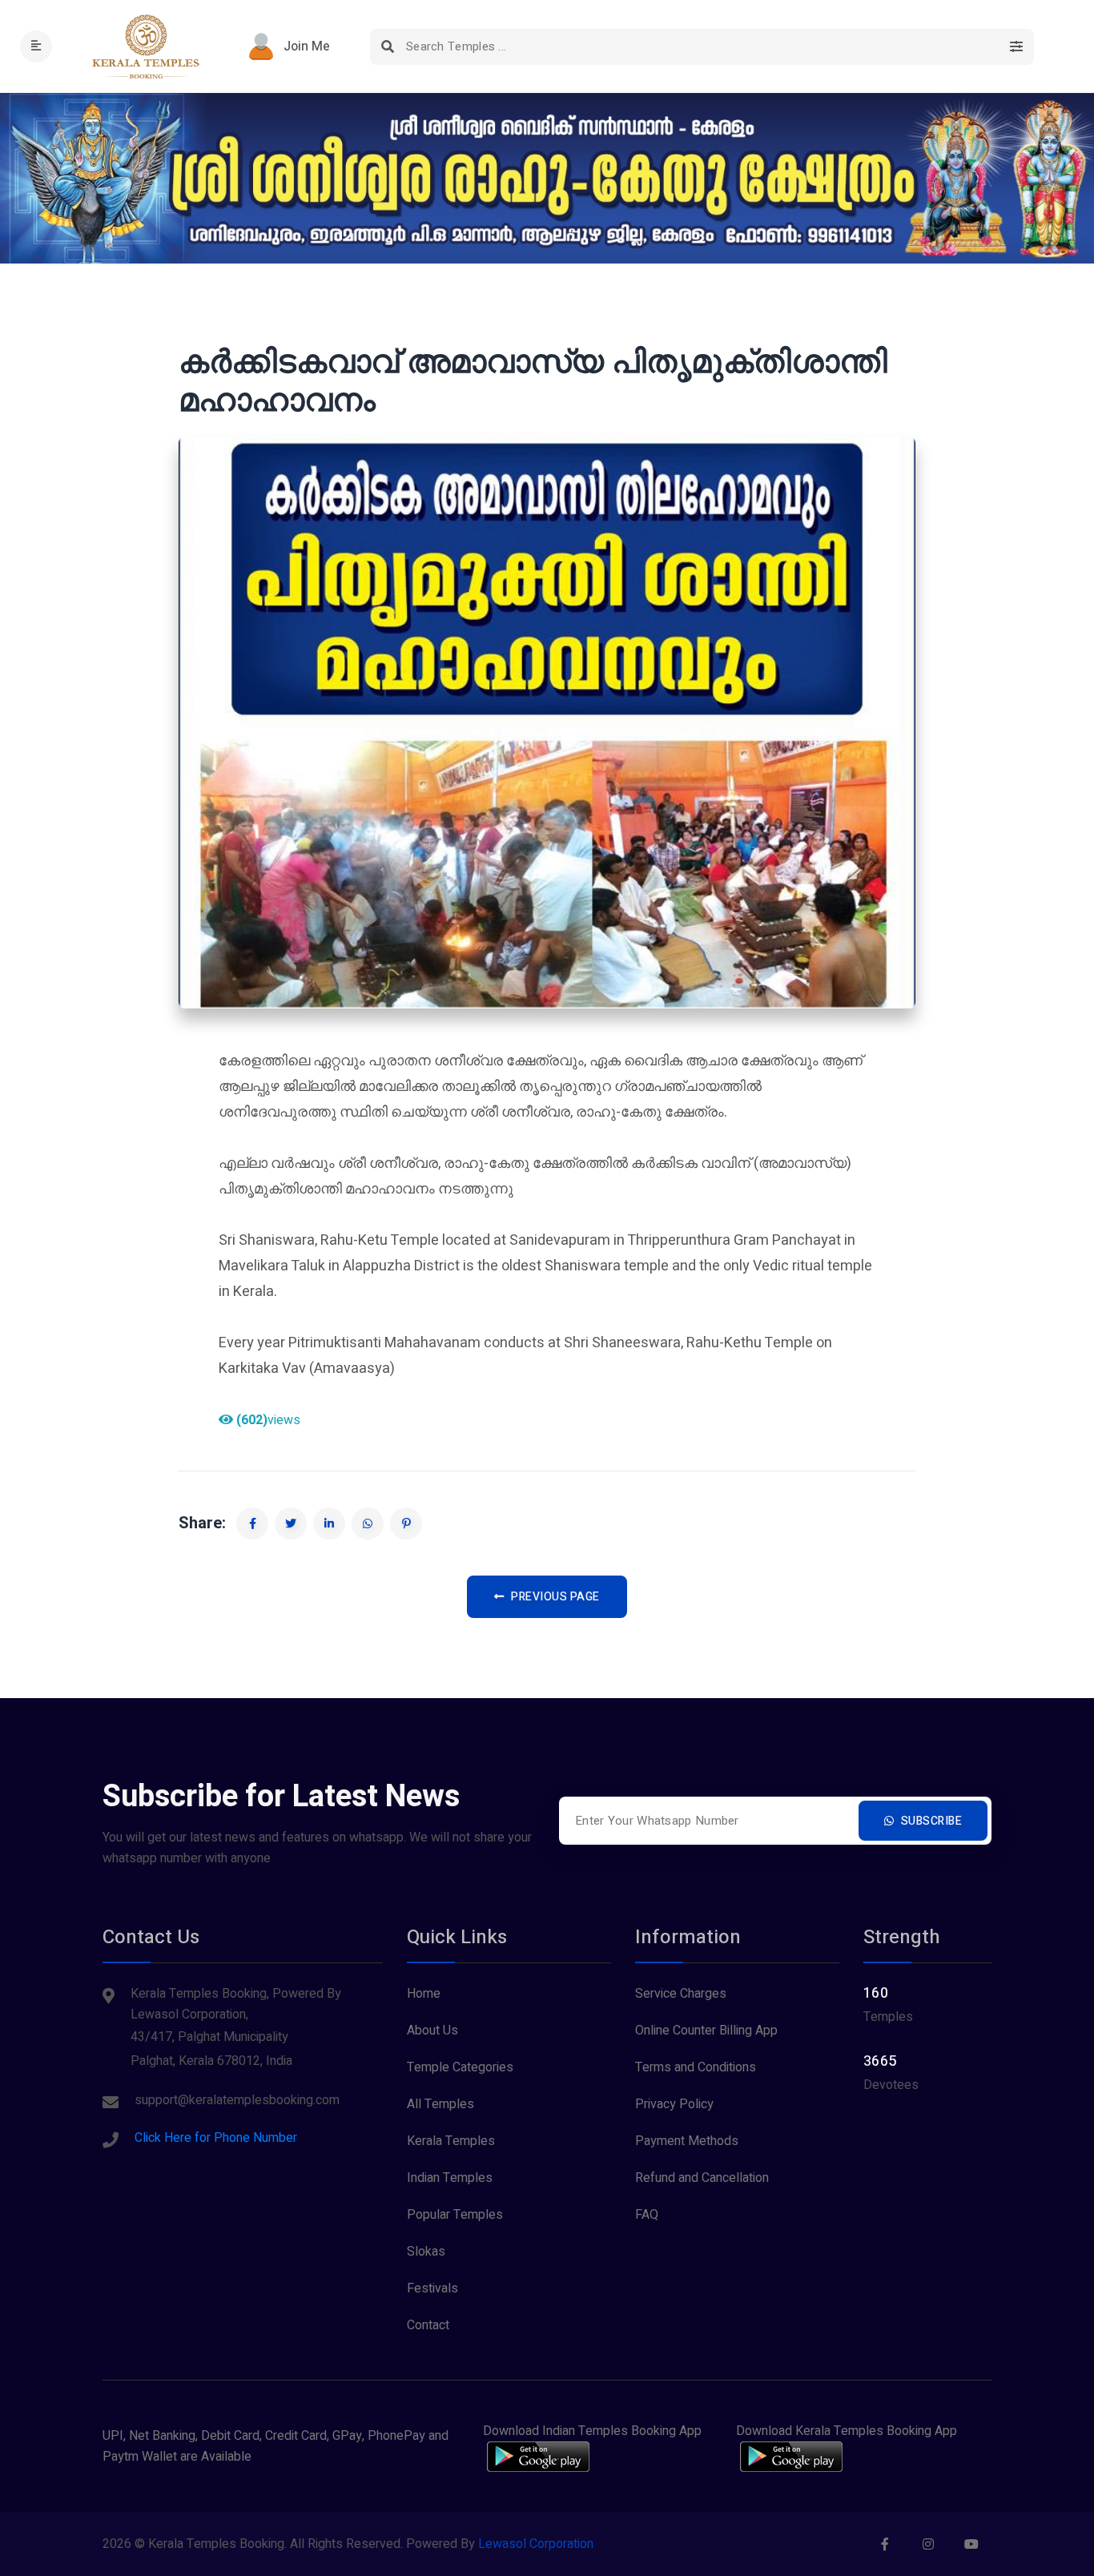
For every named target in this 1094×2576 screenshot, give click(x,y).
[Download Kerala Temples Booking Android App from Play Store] (791, 2457)
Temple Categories (460, 2067)
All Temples (440, 2104)
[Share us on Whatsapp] (368, 1523)
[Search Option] (1016, 47)
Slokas (426, 2252)
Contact (428, 2325)
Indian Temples (450, 2178)
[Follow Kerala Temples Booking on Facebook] (885, 2544)
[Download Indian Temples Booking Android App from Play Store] (538, 2457)
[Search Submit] (388, 47)
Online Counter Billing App (706, 2031)
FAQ (647, 2215)
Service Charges (681, 1994)
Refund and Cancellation (702, 2178)
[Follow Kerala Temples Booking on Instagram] (928, 2544)
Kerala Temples (451, 2141)
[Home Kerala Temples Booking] (149, 46)
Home (424, 1994)
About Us (432, 2031)
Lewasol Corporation (536, 2544)
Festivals (432, 2288)
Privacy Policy (674, 2104)
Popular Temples (455, 2215)
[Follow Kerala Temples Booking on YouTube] (971, 2544)
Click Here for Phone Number (216, 2138)
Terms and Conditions (696, 2067)
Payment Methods (687, 2141)
